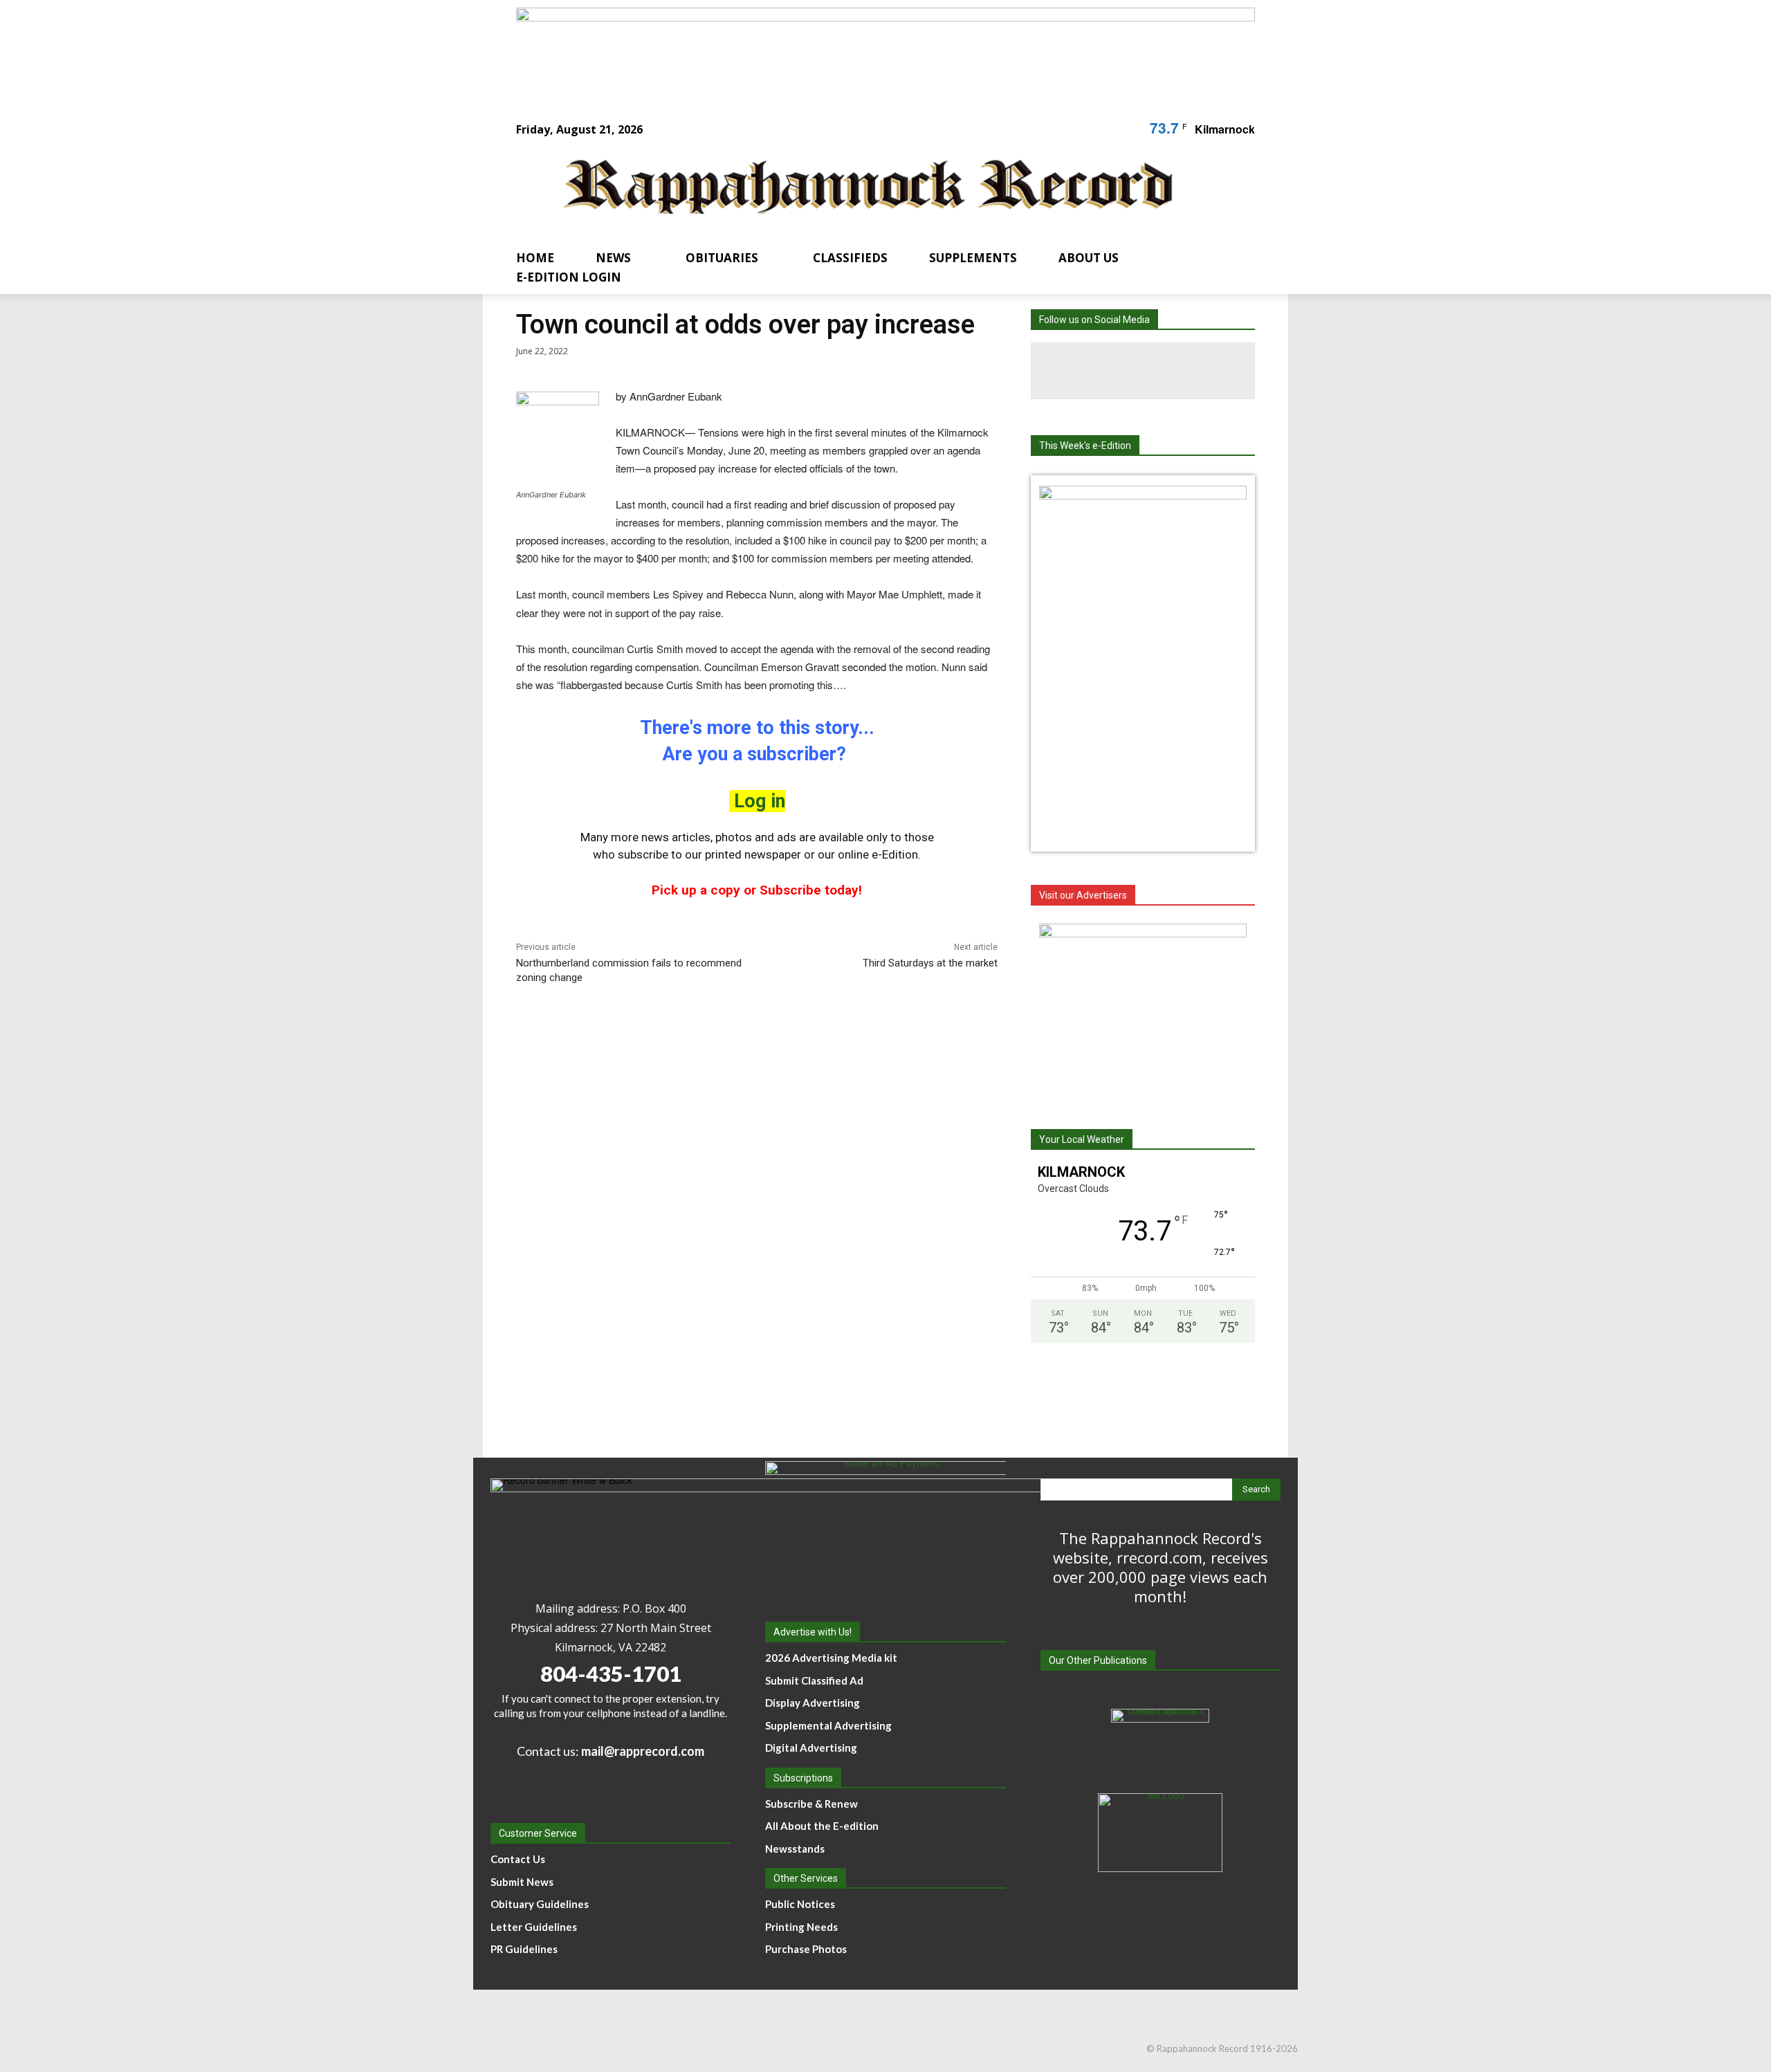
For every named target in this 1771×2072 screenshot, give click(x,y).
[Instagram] (1143, 371)
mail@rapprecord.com (643, 1751)
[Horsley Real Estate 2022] (1143, 1010)
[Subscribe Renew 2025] (885, 51)
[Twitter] (1200, 371)
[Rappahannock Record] (869, 189)
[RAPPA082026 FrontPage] (1143, 495)
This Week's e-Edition (1085, 446)
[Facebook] (1086, 371)
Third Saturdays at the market (930, 963)
